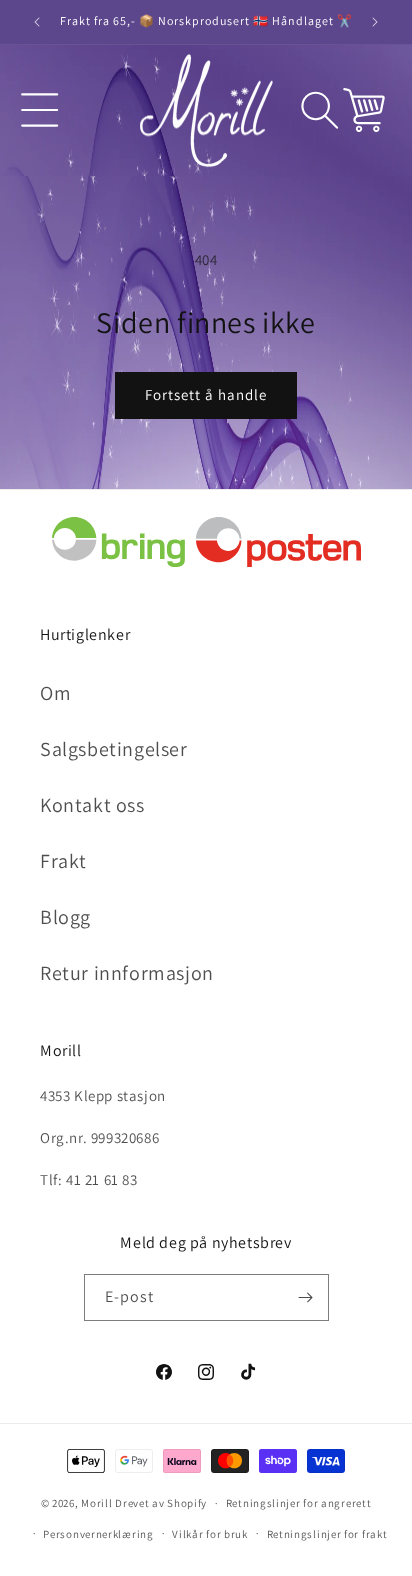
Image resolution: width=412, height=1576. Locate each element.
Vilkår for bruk (210, 1534)
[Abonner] (306, 1297)
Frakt (63, 861)
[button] (40, 110)
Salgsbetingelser (114, 749)
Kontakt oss (92, 805)
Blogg (65, 917)
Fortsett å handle (206, 394)
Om (55, 693)
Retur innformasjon (127, 973)
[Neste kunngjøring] (375, 22)
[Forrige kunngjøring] (37, 22)
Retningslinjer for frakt (327, 1534)
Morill (96, 1503)
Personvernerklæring (98, 1534)
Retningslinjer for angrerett (299, 1503)
